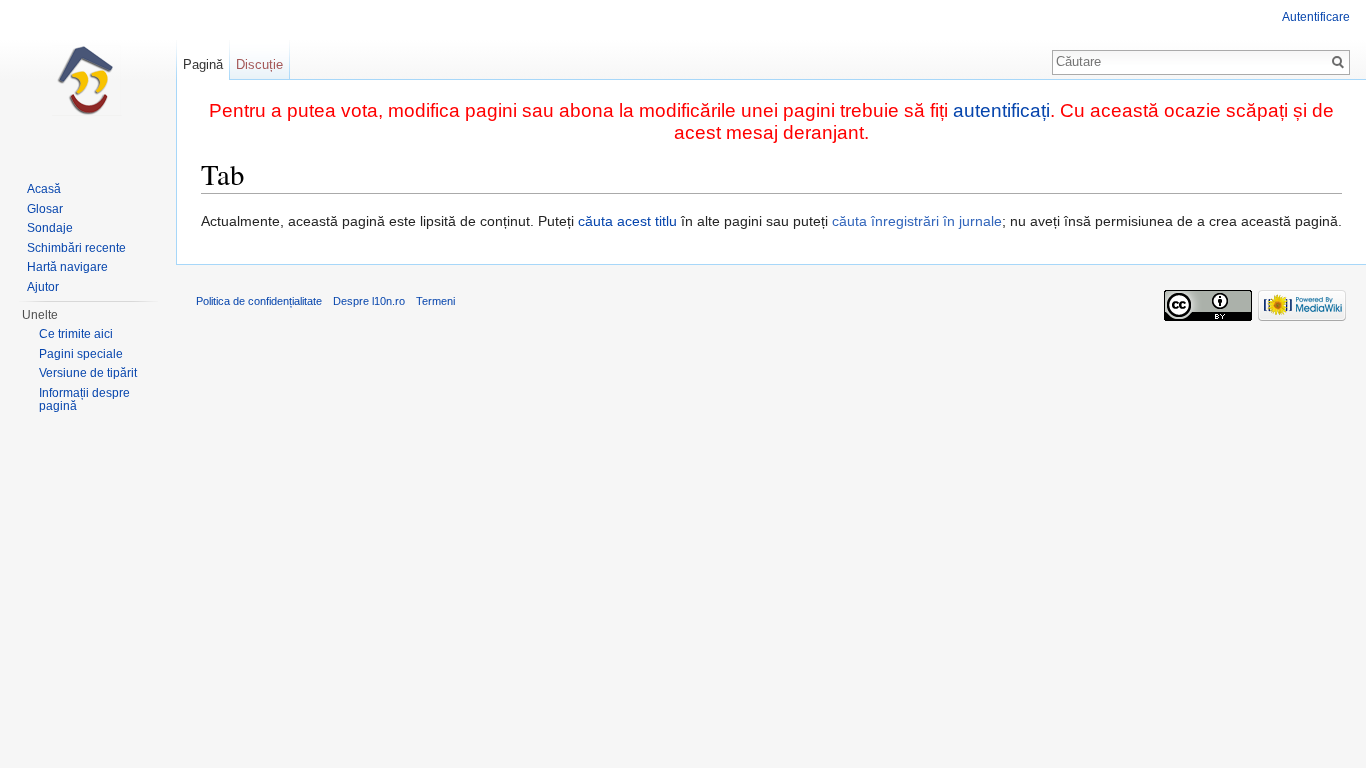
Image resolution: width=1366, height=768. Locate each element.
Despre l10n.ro (369, 301)
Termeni (435, 301)
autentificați (1001, 110)
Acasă (44, 189)
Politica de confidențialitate (259, 301)
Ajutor (43, 287)
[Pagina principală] (88, 80)
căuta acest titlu (627, 221)
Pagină (203, 64)
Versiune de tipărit (88, 373)
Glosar (45, 209)
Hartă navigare (67, 267)
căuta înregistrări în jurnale (917, 221)
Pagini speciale (81, 354)
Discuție (259, 64)
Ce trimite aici (76, 334)
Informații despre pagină (84, 400)
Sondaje (50, 228)
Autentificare (1316, 17)
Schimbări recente (76, 248)
